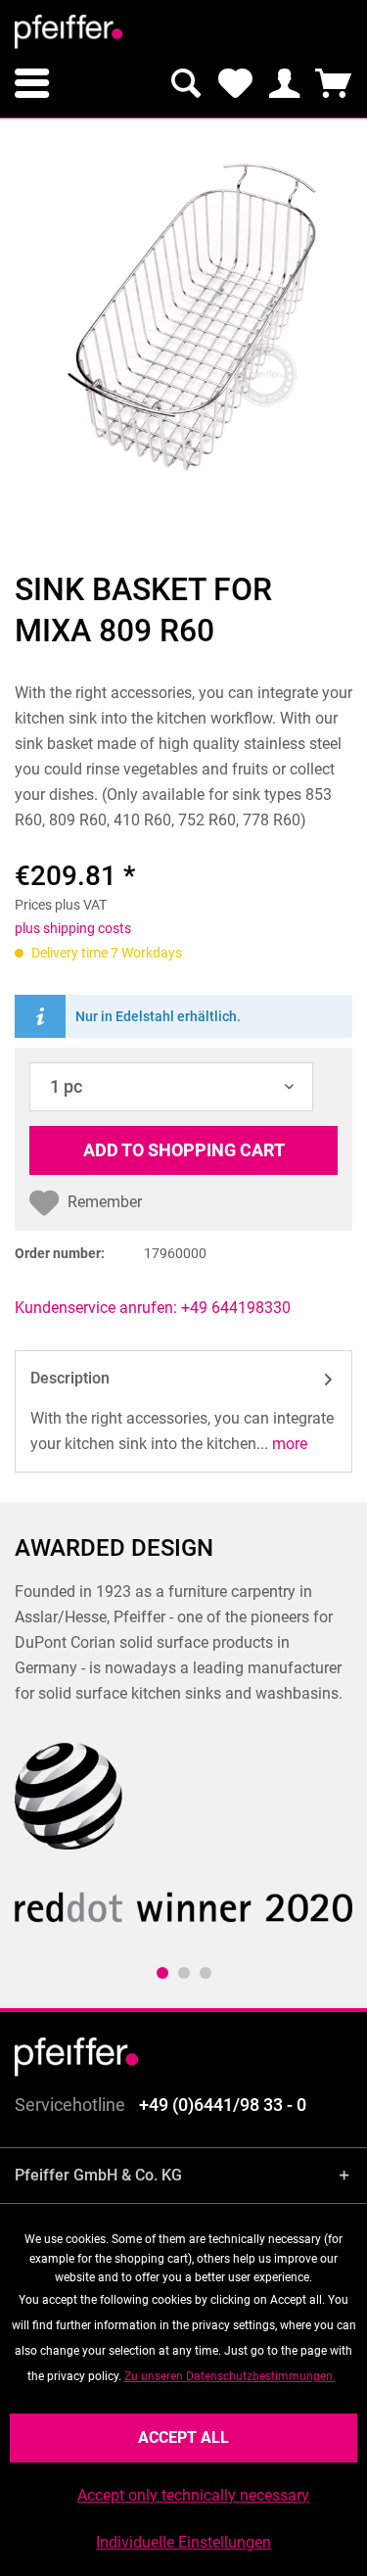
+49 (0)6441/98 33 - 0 (223, 2105)
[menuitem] (32, 83)
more (288, 1444)
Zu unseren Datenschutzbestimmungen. (230, 2376)
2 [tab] (184, 1973)
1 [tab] (162, 1973)
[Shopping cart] (333, 83)
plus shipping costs (73, 928)
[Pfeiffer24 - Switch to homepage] (69, 32)
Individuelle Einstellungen (183, 2542)
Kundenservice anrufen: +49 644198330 (153, 1308)
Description (70, 1378)
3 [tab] (206, 1973)
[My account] (284, 83)
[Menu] (32, 83)
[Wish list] (235, 83)
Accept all (183, 2437)
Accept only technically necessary (193, 2495)
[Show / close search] (186, 83)
